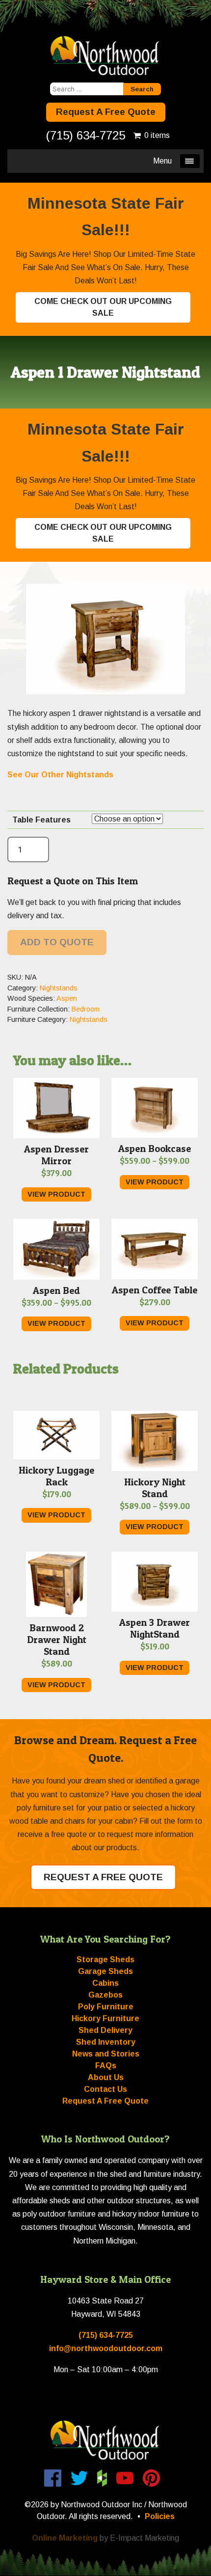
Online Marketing (65, 2538)
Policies (160, 2516)
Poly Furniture (106, 2007)
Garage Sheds (105, 1971)
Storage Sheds (105, 1959)
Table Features (41, 820)
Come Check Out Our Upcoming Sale (103, 307)
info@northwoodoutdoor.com (106, 2348)
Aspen (67, 998)
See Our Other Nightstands (61, 775)
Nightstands (59, 988)
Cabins (105, 1983)
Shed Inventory (106, 2042)
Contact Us (105, 2089)
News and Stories (106, 2054)
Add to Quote (57, 942)
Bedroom (86, 1009)
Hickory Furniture (105, 2018)
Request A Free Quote (106, 112)
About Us (106, 2077)
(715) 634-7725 (86, 135)
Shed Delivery (105, 2030)
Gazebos (105, 1995)
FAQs (106, 2066)
